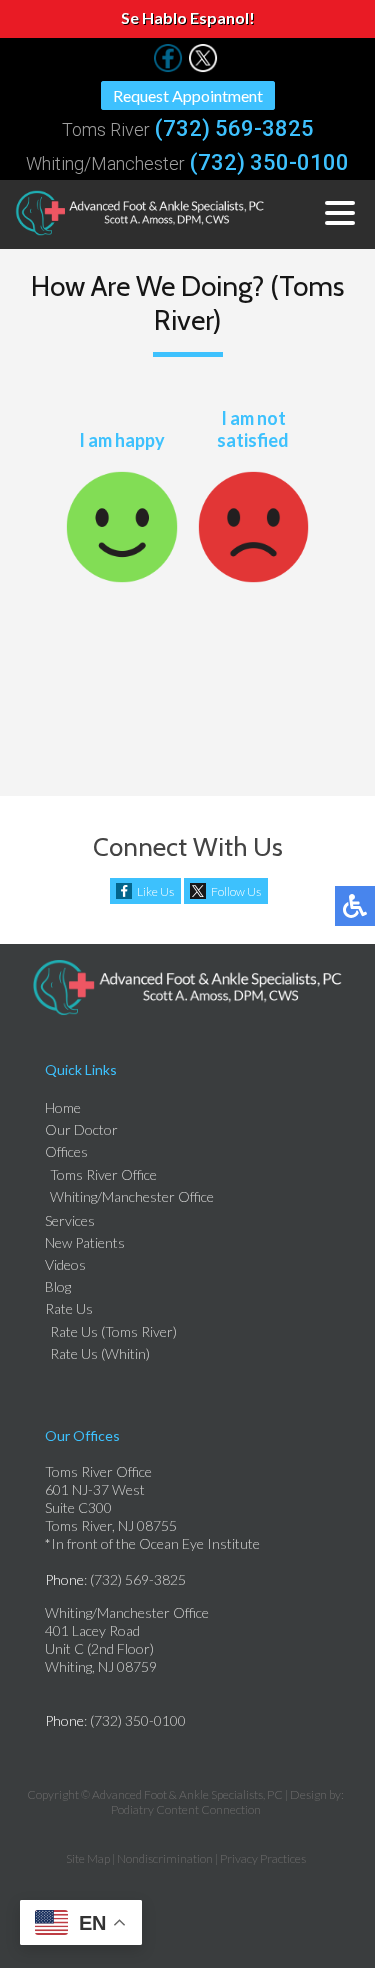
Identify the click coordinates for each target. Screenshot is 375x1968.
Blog (58, 1286)
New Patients (85, 1242)
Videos (65, 1264)
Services (70, 1220)
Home (63, 1107)
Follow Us (236, 891)
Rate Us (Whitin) (100, 1353)
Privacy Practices (263, 1858)
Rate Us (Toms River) (113, 1331)
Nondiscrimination (165, 1858)
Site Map (88, 1858)
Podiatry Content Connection (186, 1809)
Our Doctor (81, 1129)
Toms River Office (103, 1174)
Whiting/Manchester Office (132, 1196)
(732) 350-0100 (269, 163)
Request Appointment (188, 95)
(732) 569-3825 (234, 129)
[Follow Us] (168, 66)
